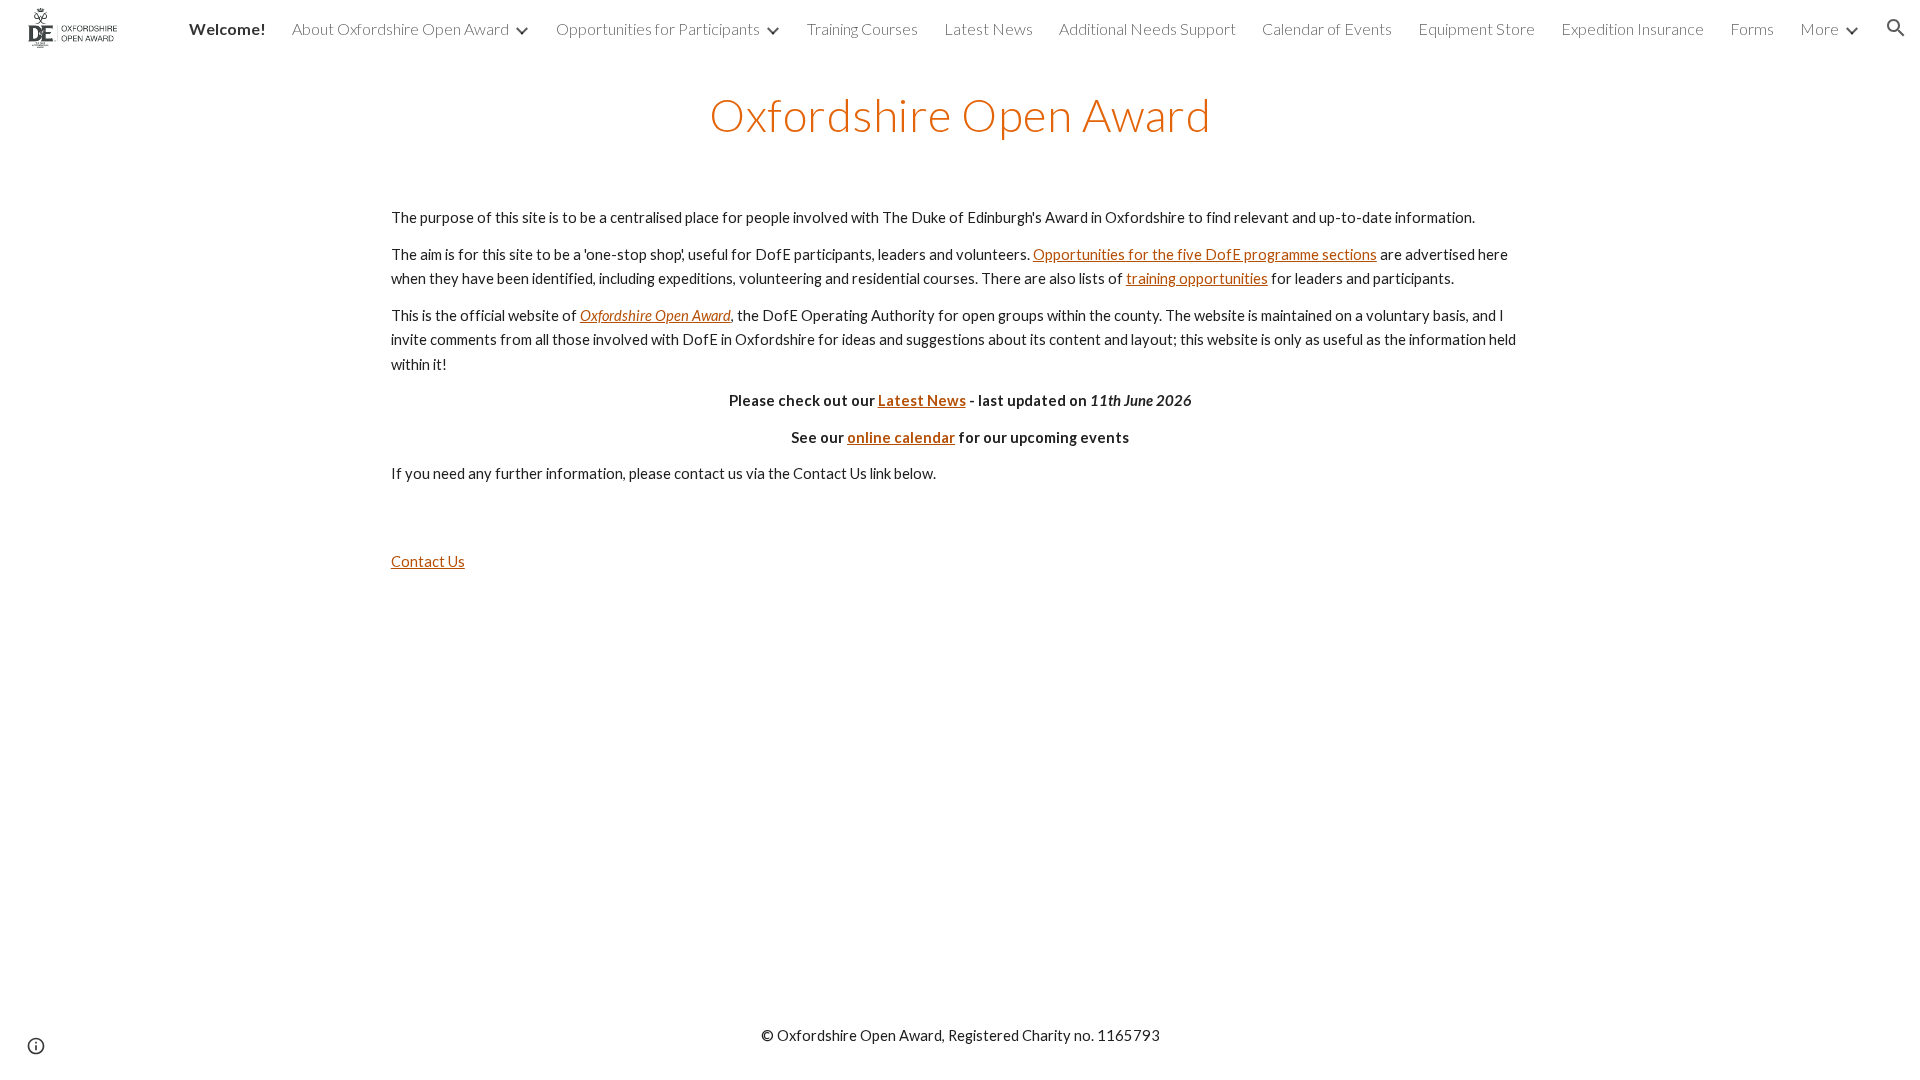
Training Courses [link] (862, 28)
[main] (960, 115)
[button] (1896, 28)
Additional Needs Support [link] (1147, 28)
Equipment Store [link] (1476, 28)
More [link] (1819, 28)
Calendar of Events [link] (1327, 28)
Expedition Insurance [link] (1632, 28)
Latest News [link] (988, 28)
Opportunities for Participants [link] (658, 28)
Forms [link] (1752, 28)
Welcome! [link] (227, 28)
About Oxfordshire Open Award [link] (400, 28)
